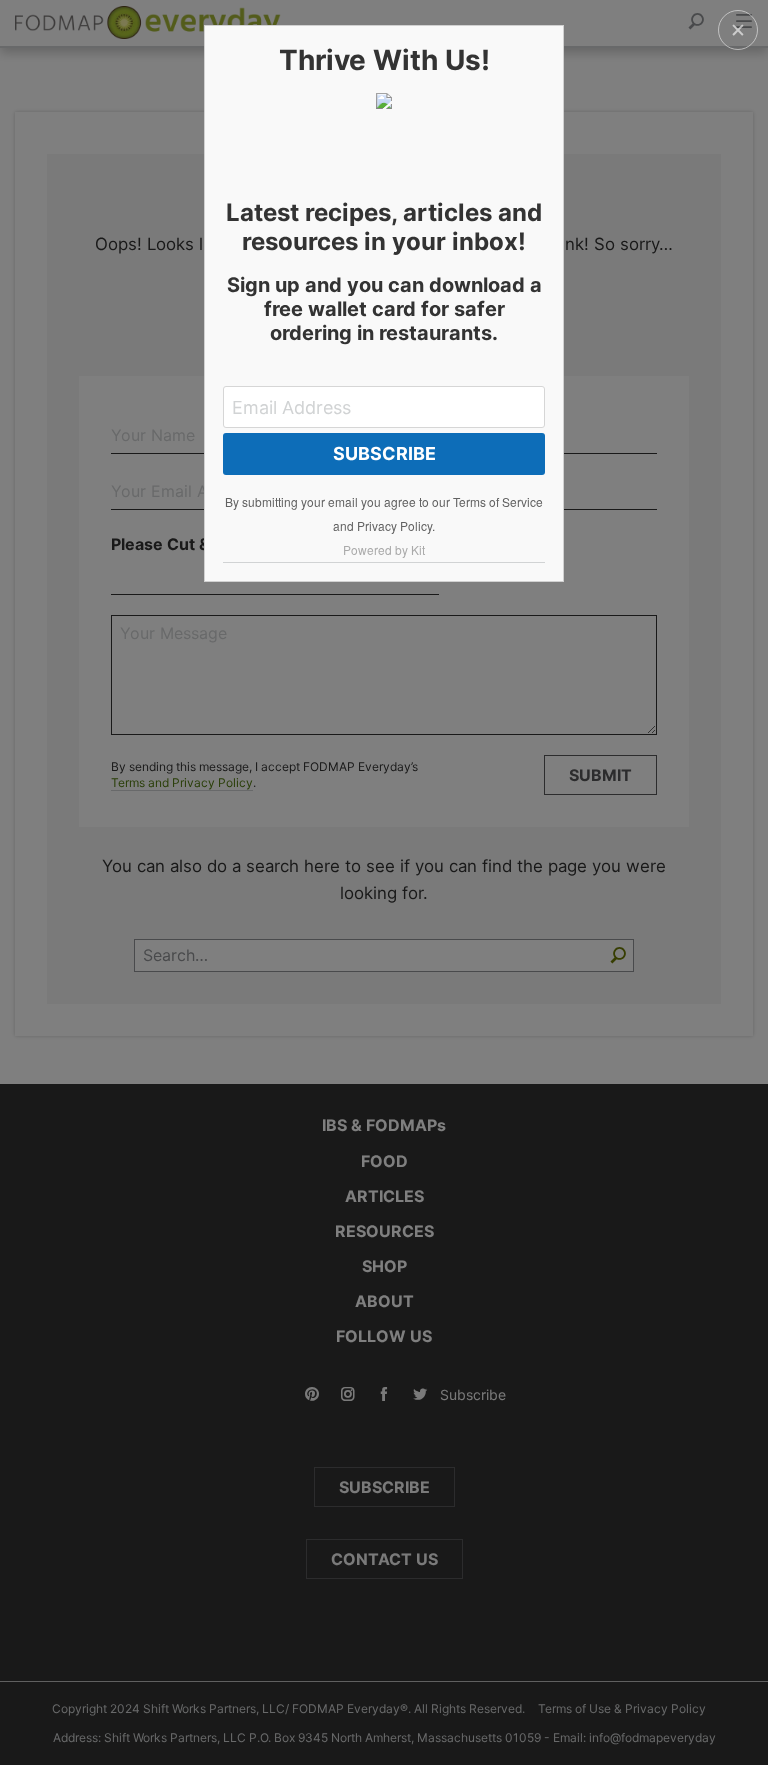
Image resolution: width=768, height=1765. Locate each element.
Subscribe (384, 453)
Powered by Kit (384, 549)
